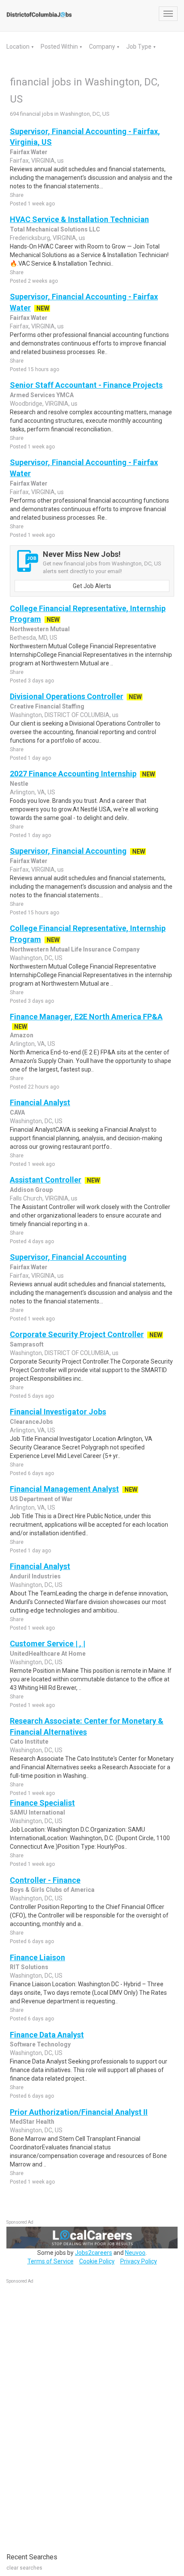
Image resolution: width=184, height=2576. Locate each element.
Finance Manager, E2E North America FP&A (86, 1017)
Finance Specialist (42, 1803)
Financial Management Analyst (64, 1489)
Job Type (139, 47)
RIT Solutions (29, 1967)
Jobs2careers (93, 2253)
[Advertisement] (71, 2414)
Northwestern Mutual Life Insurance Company (75, 949)
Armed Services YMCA (42, 395)
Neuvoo (135, 2253)
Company (103, 47)
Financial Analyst (40, 1102)
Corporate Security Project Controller (77, 1334)
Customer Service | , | (47, 1644)
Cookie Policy (97, 2261)
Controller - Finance (45, 1880)
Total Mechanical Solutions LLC (55, 229)
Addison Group (31, 1190)
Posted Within (60, 47)
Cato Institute (29, 1742)
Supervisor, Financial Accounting (68, 851)
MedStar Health (32, 2122)
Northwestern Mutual (40, 629)
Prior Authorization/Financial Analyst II (79, 2112)
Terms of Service (50, 2261)
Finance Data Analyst (47, 2035)
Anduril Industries (35, 1576)
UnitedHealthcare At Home (48, 1654)
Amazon (22, 1035)
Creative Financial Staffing (47, 706)
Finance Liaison (37, 1957)
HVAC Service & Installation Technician (79, 219)
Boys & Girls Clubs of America (52, 1890)
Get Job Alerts (92, 586)
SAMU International (37, 1812)
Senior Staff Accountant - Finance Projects (86, 385)
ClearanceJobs (31, 1422)
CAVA (17, 1112)
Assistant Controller (46, 1180)
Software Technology (40, 2044)
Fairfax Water (29, 152)
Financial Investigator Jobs (58, 1412)
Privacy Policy (139, 2261)
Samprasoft (27, 1344)
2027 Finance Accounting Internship (73, 774)
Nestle (19, 784)
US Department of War (41, 1499)
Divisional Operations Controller (67, 696)
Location (19, 47)
